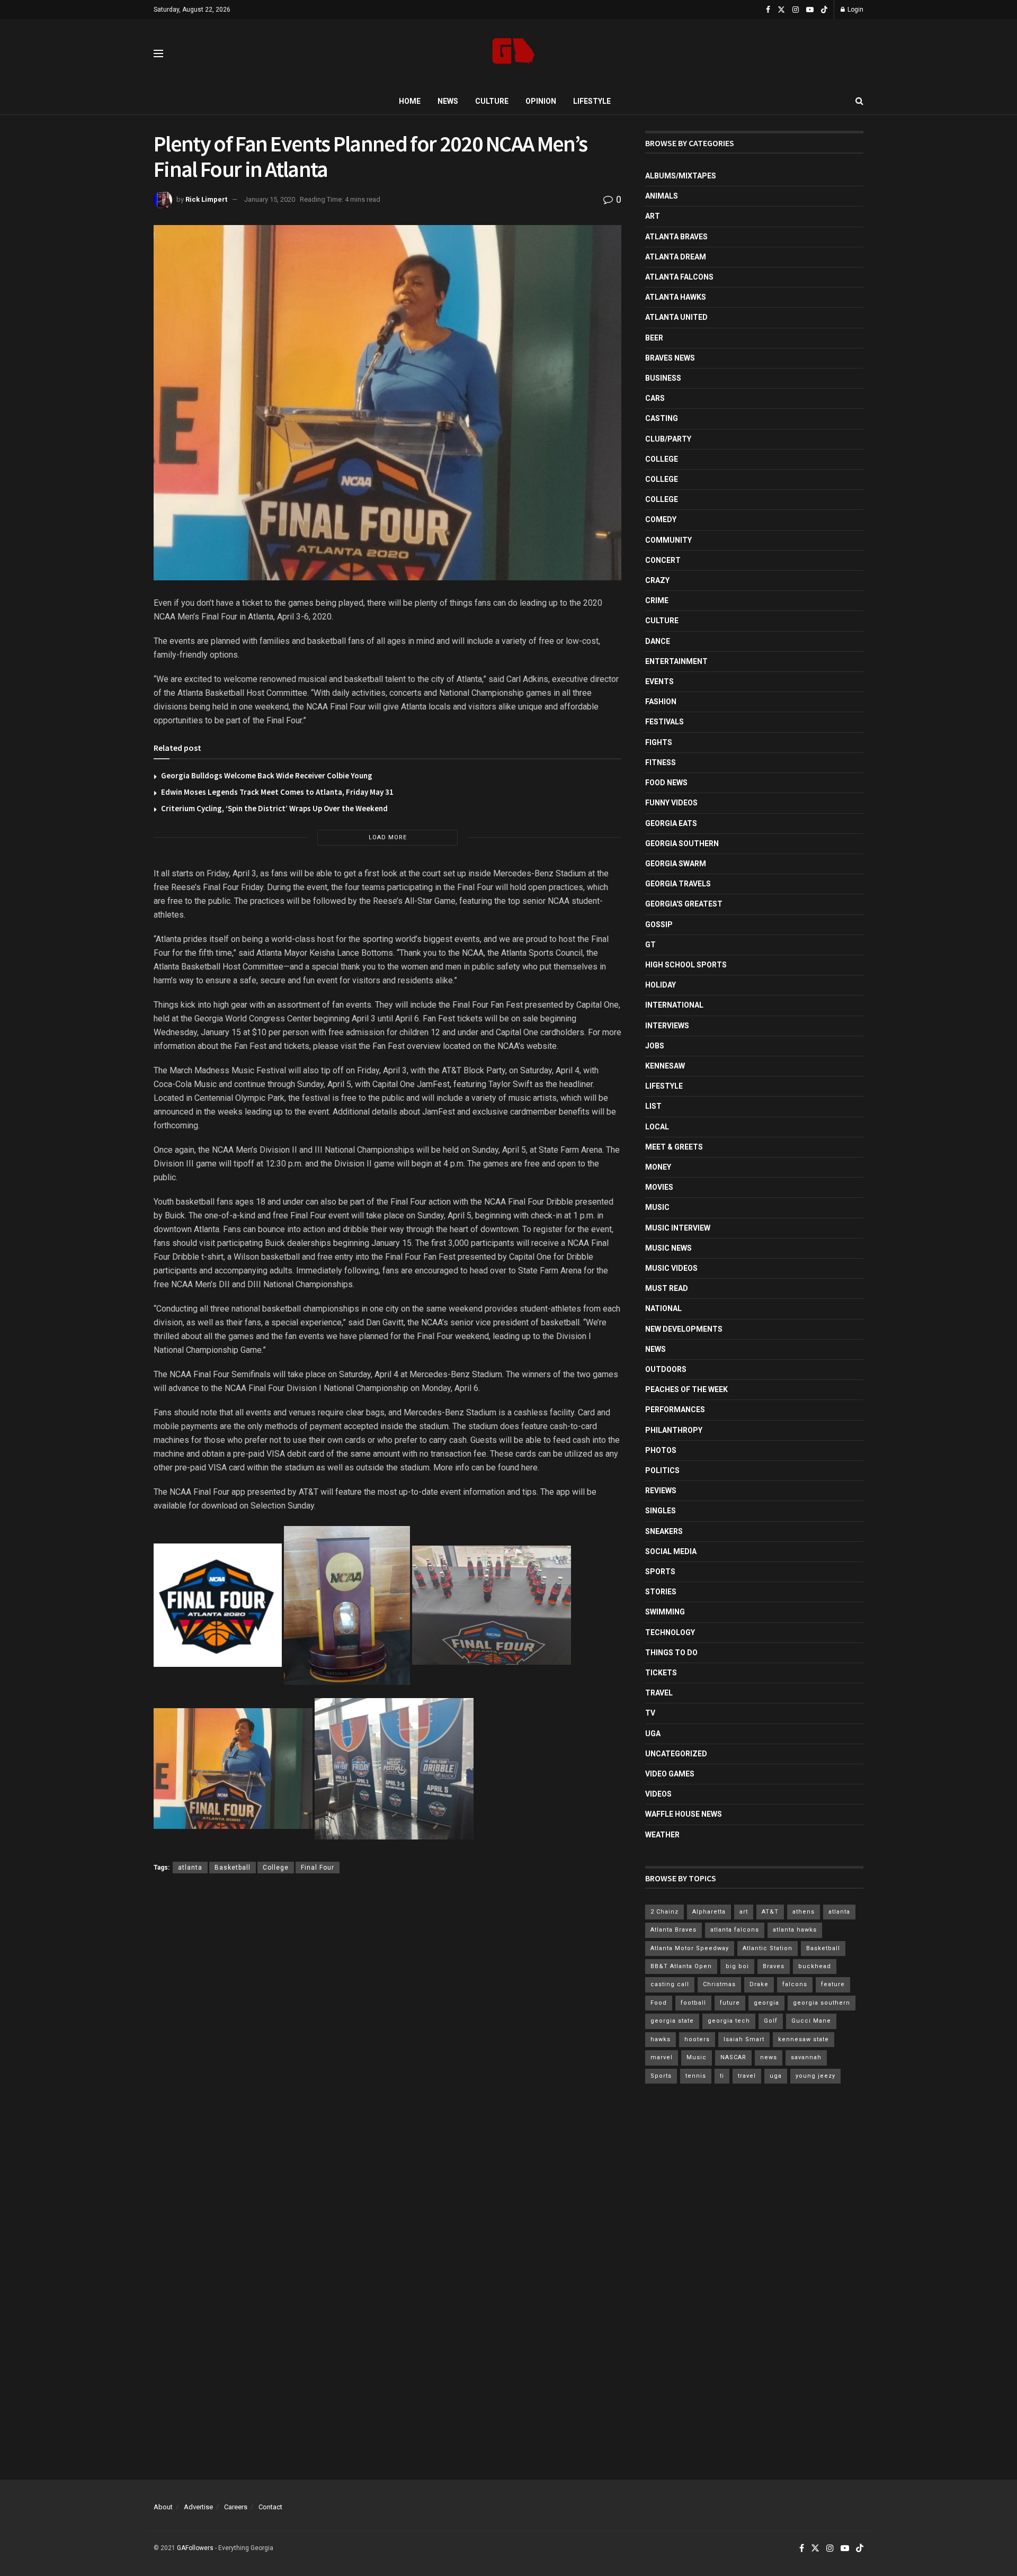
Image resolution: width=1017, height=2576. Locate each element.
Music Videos (671, 1268)
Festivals (664, 722)
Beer (654, 338)
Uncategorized (676, 1754)
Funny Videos (671, 803)
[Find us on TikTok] (824, 10)
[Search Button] (859, 101)
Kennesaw (665, 1066)
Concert (663, 560)
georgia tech (729, 2021)
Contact (270, 2507)
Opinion (541, 101)
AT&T (770, 1912)
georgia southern (822, 2003)
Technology (670, 1632)
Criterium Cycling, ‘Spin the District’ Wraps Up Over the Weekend (274, 808)
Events (659, 681)
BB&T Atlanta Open (681, 1966)
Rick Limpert (206, 199)
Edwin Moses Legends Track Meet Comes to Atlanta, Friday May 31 (277, 792)
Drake (759, 1984)
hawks (661, 2039)
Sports (660, 1572)
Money (658, 1167)
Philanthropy (674, 1430)
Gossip (659, 925)
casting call (670, 1984)
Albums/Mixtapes (681, 176)
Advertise (198, 2507)
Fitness (661, 762)
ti (722, 2076)
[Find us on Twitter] (781, 10)
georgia (766, 2003)
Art (653, 216)
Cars (655, 398)
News (448, 101)
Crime (657, 600)
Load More (388, 837)
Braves (774, 1966)
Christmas (719, 1984)
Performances (675, 1410)
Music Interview (678, 1228)
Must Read (667, 1288)
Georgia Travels (678, 884)
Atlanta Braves (676, 237)
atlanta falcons (735, 1930)
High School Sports (686, 965)
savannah (806, 2057)
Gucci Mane (811, 2021)
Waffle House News (684, 1814)
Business (663, 378)
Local (657, 1127)
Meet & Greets (674, 1147)
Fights (659, 742)
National (663, 1308)
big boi (737, 1966)
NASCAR (733, 2057)
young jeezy (815, 2076)
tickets (661, 1673)
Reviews (661, 1491)
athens (804, 1912)
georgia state (672, 2021)
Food (659, 2003)
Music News (668, 1248)
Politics (662, 1470)
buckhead (815, 1966)
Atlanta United (676, 317)
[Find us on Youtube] (810, 10)
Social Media (671, 1551)
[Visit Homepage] (514, 54)
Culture (492, 101)
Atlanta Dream (676, 257)
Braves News (670, 358)
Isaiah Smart (744, 2039)
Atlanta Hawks (676, 297)
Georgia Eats (671, 823)
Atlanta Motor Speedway (690, 1948)
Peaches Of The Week (686, 1389)
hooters (697, 2039)
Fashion (661, 702)
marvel (662, 2057)
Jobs (655, 1046)
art (744, 1912)
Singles (661, 1511)
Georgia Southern (682, 843)
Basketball (233, 1868)
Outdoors (666, 1369)
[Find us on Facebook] (768, 10)
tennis (696, 2076)
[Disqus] (387, 2036)
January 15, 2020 (270, 199)
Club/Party (668, 439)
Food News (666, 783)
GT (650, 945)
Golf (771, 2021)
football (693, 2003)
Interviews (667, 1026)
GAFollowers (195, 2548)
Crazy (657, 580)
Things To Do (671, 1653)
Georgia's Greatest (684, 904)
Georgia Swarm (676, 864)
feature (833, 1984)
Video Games (670, 1774)
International (674, 1005)
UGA (653, 1734)
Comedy (661, 519)
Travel (659, 1693)
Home (410, 101)
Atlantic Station (768, 1948)
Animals (662, 196)
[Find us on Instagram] (796, 10)
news (769, 2057)
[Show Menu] (158, 53)
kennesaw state (804, 2039)
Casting (662, 418)
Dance (658, 641)
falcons (795, 1984)
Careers (236, 2507)
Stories (661, 1592)
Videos (658, 1794)
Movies (659, 1187)
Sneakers (664, 1531)
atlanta (190, 1868)
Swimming (665, 1612)
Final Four (318, 1868)
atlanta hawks (795, 1930)
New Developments (684, 1329)
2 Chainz (664, 1912)
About (163, 2507)
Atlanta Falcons (679, 277)
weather (662, 1835)
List (653, 1106)
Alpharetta (709, 1912)
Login (855, 10)
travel (747, 2076)
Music (657, 1207)
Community (668, 540)
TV (650, 1713)
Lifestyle (592, 101)
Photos (661, 1450)
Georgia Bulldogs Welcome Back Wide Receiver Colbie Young (267, 775)
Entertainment (676, 661)
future (730, 2003)
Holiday (661, 985)
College (276, 1868)
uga (776, 2076)
